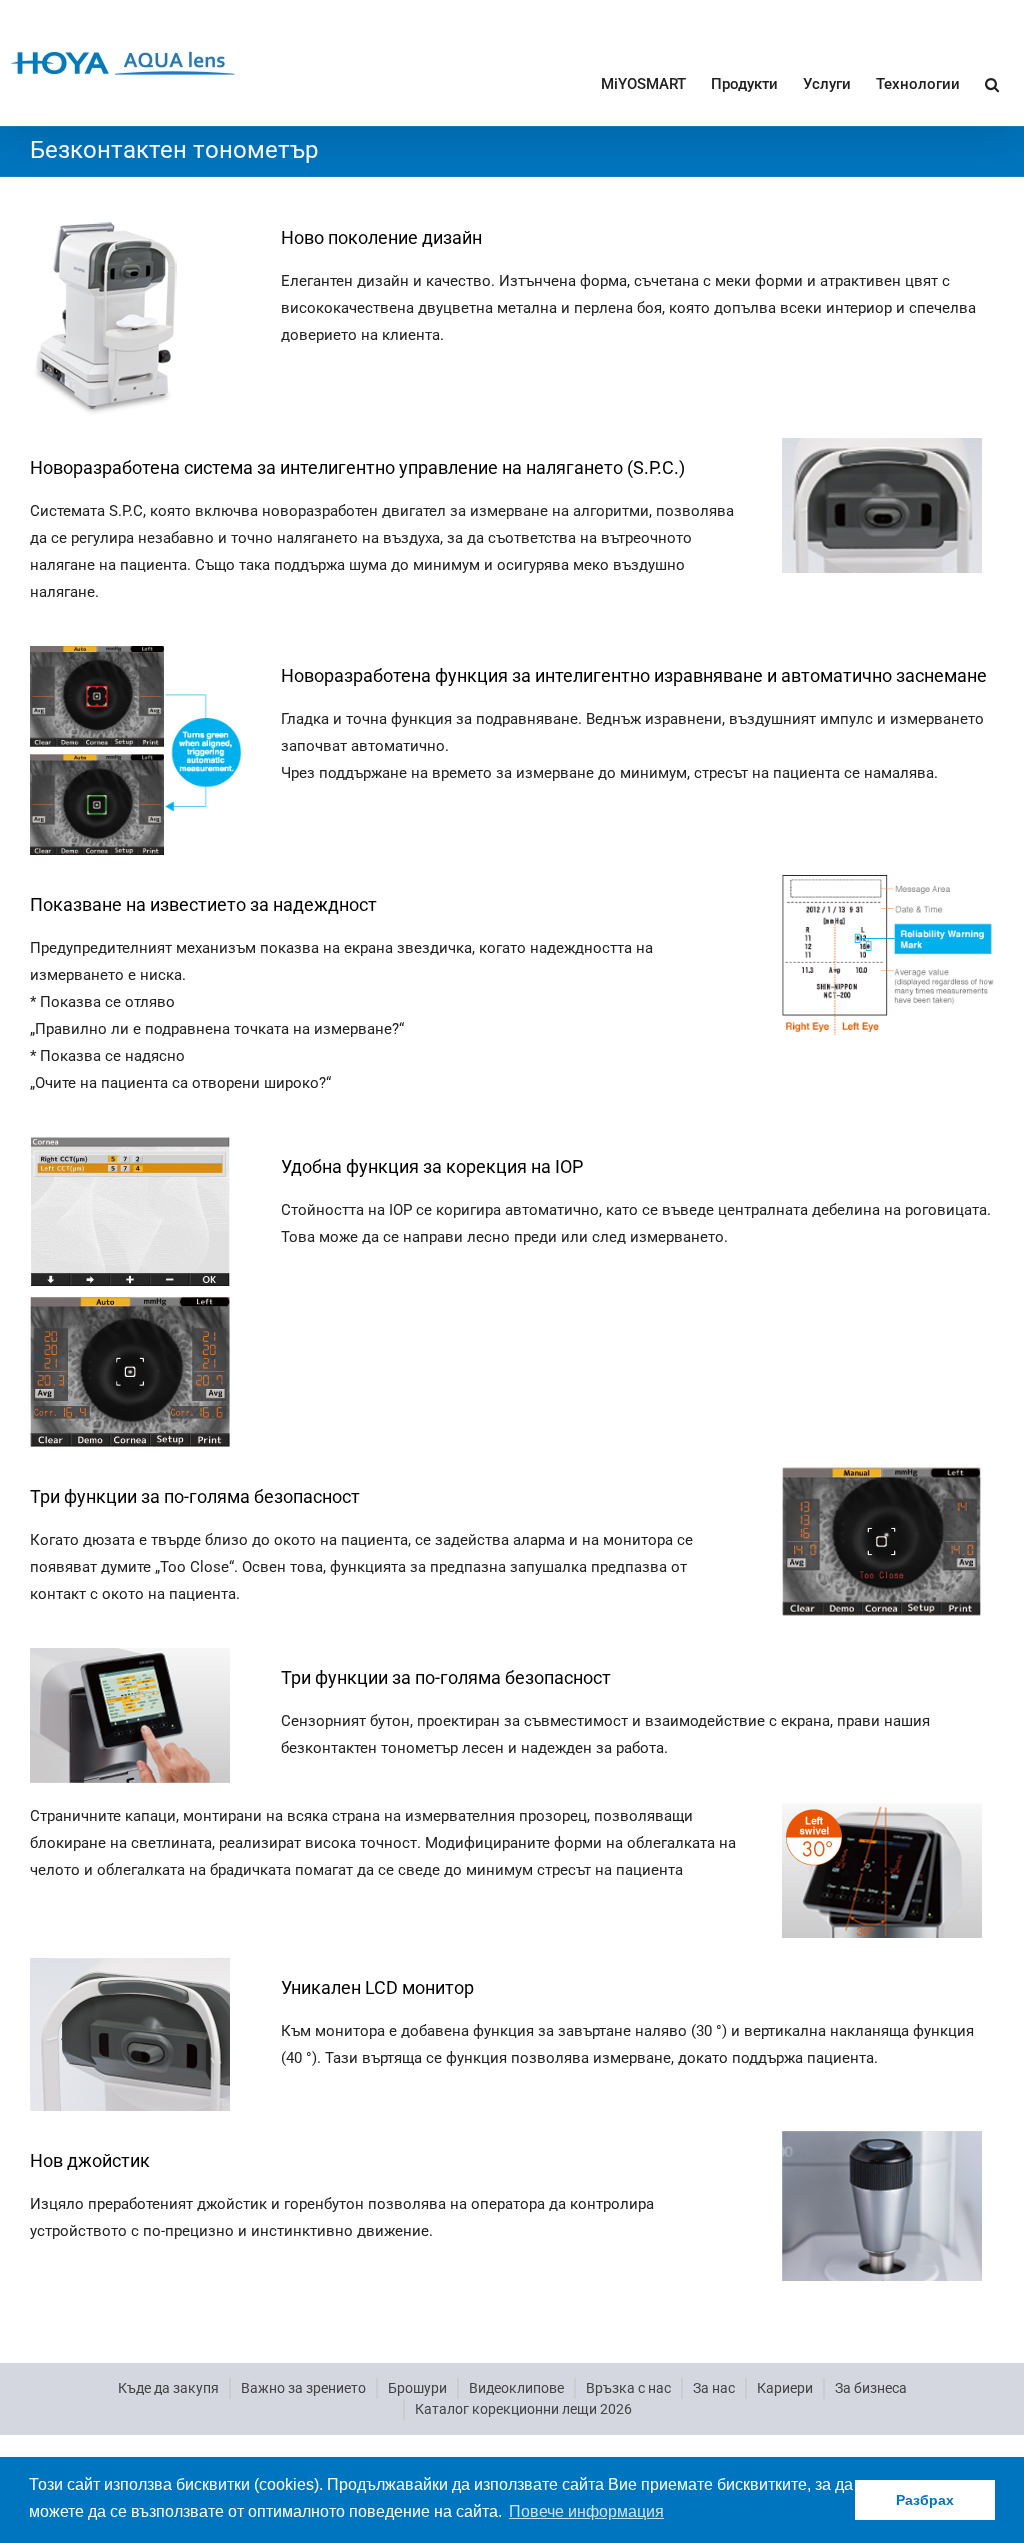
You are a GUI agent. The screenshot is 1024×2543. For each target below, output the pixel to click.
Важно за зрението (303, 2388)
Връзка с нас (628, 2388)
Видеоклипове (516, 2388)
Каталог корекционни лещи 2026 (523, 2409)
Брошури (417, 2388)
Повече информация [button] (586, 2511)
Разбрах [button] (925, 2500)
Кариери (785, 2388)
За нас (714, 2388)
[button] (992, 83)
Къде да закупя (168, 2388)
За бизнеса (871, 2388)
